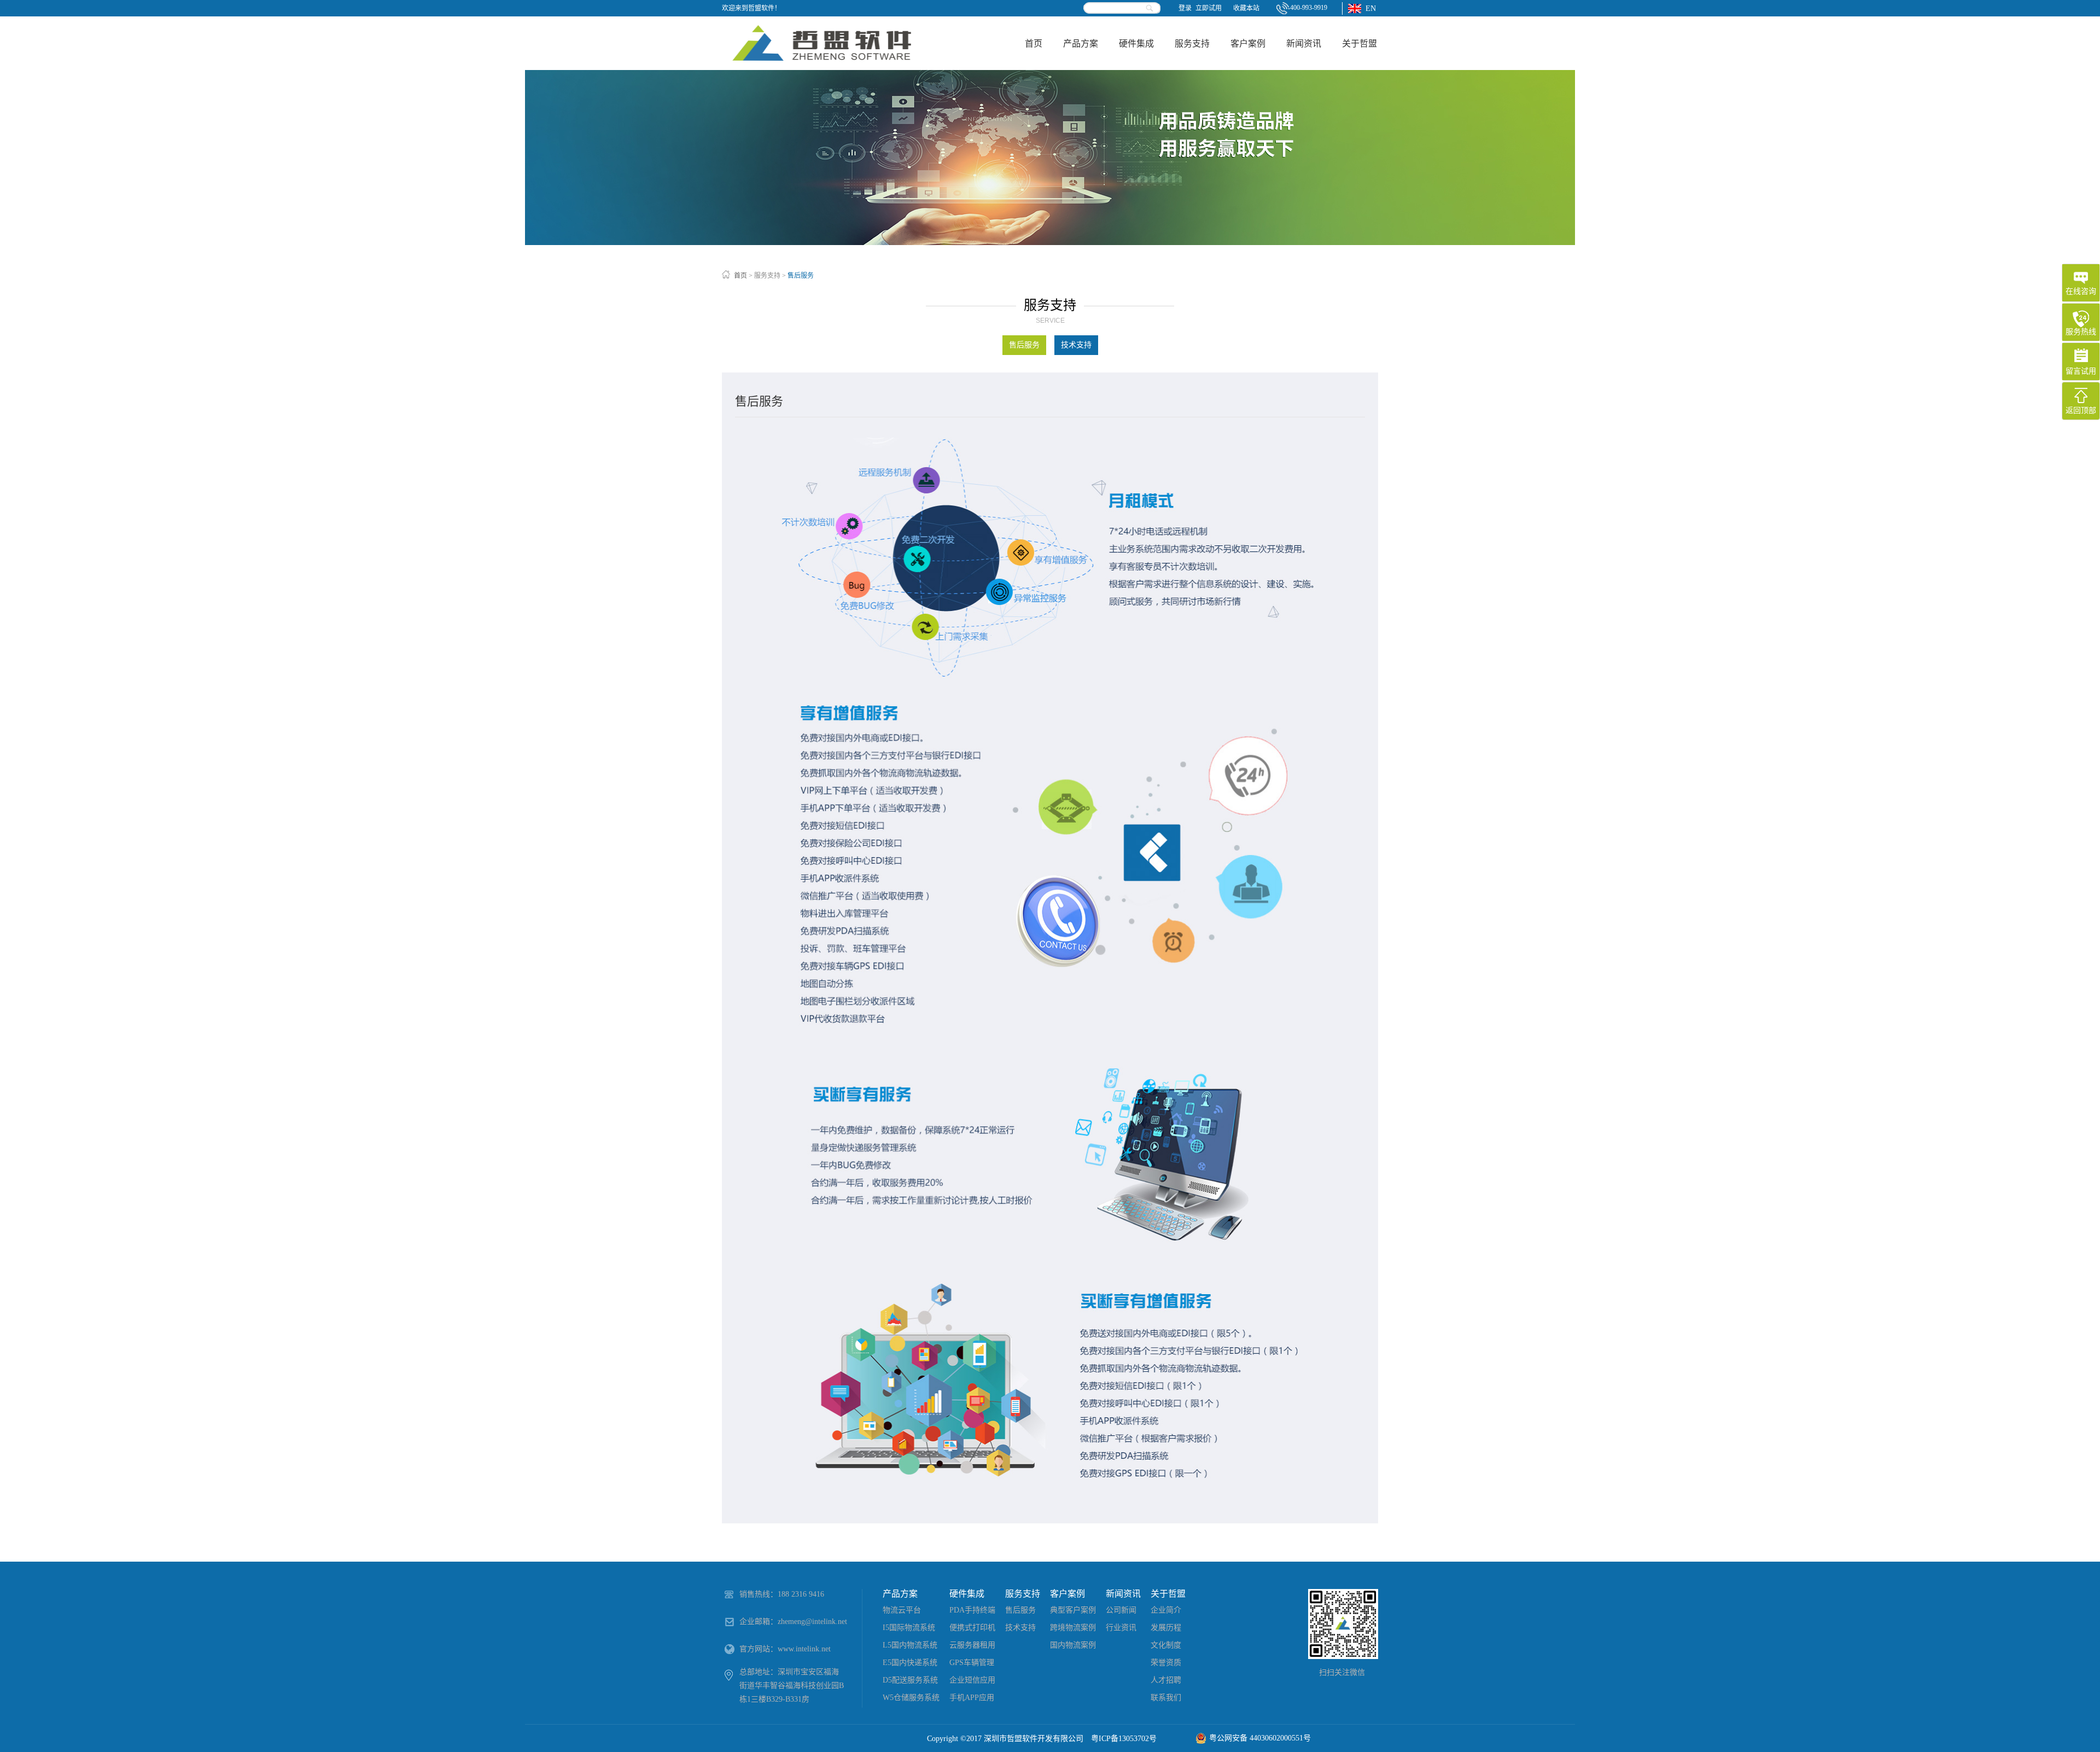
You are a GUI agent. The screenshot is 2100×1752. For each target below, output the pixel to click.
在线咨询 (2081, 291)
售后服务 (801, 276)
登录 (1185, 8)
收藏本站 (1246, 8)
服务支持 (767, 276)
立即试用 (1209, 8)
